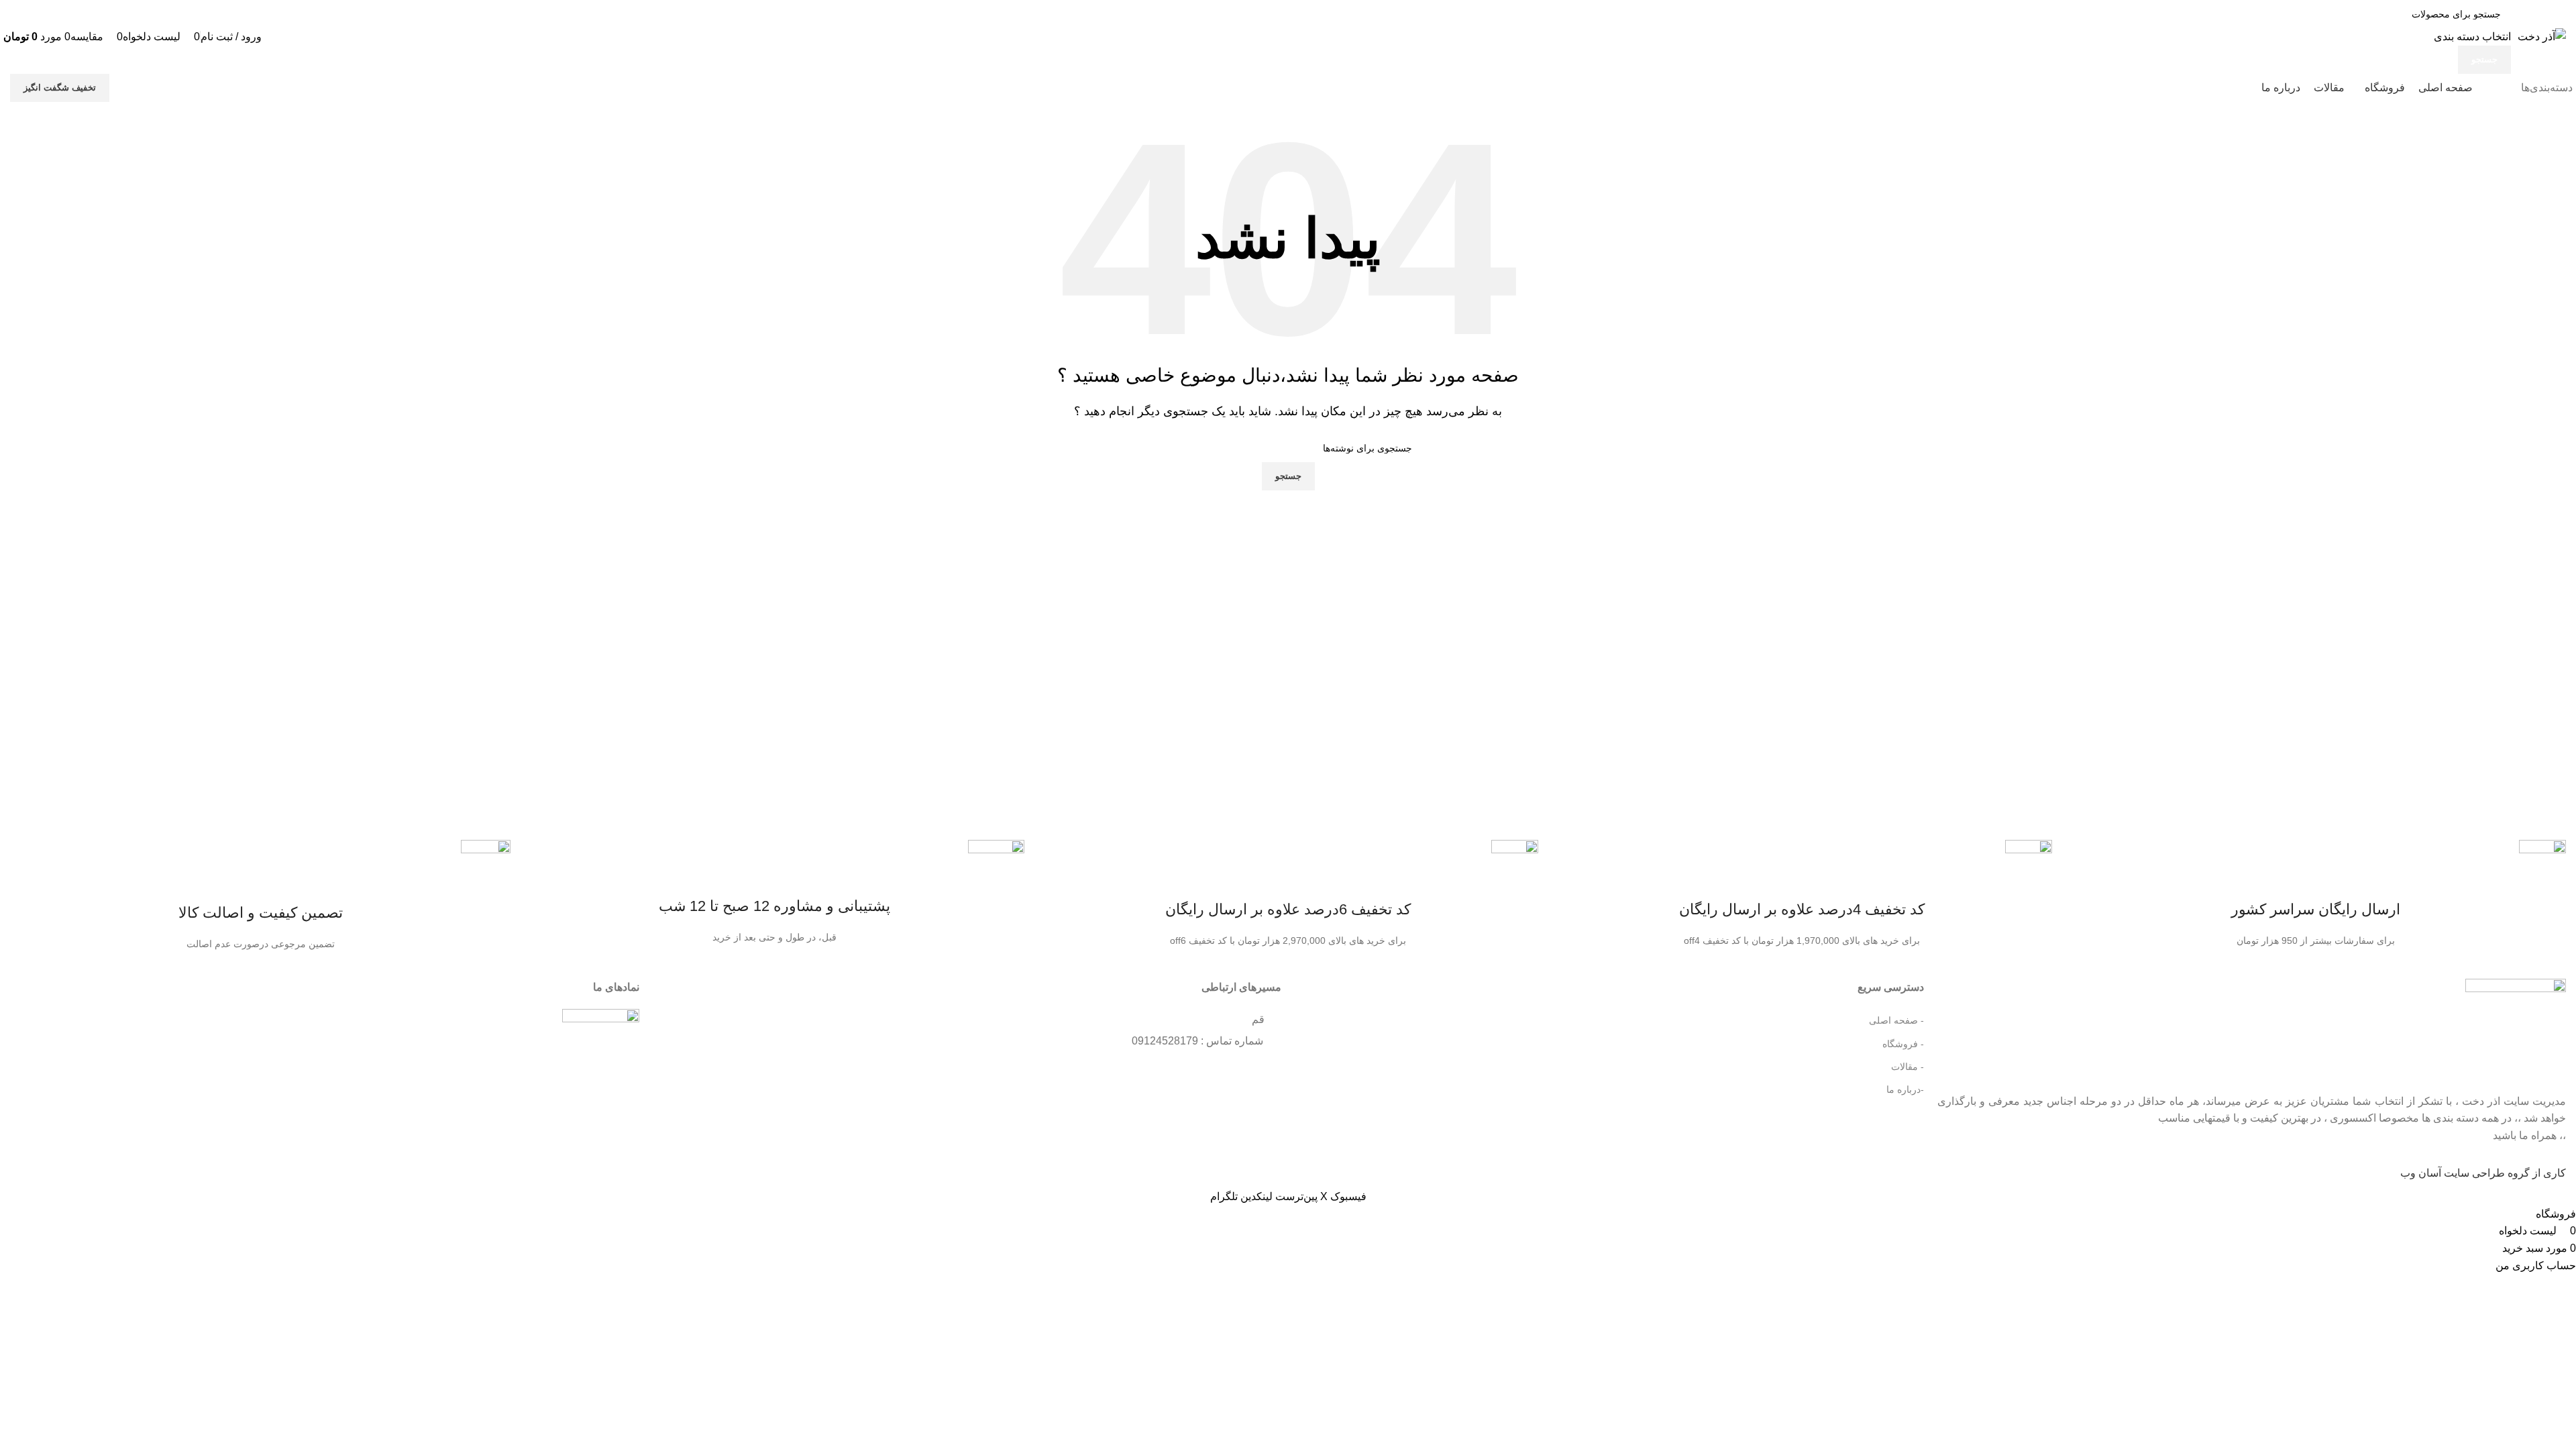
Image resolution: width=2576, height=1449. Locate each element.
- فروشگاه (1903, 1044)
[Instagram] (1270, 1076)
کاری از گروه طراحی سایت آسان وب (2483, 1173)
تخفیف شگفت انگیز (60, 88)
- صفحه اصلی (1896, 1020)
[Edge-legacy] (1245, 1076)
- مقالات (1907, 1067)
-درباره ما (1905, 1089)
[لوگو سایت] (2542, 36)
